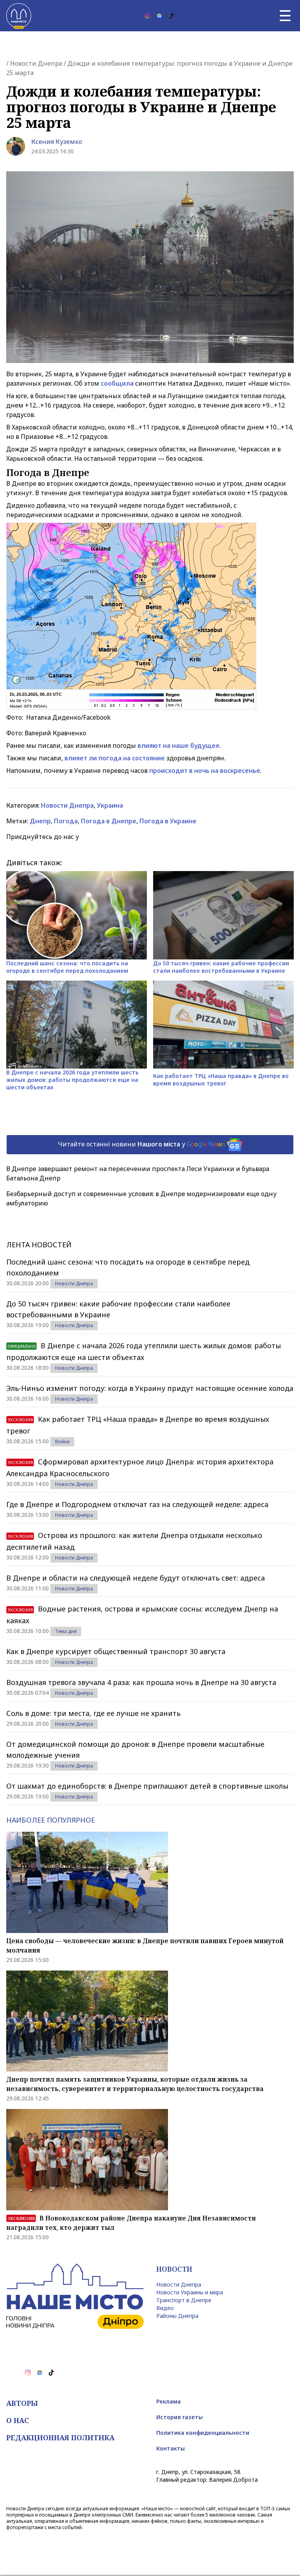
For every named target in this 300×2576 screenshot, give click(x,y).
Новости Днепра (36, 63)
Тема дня (66, 1631)
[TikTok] (171, 16)
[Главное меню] (285, 16)
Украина (110, 805)
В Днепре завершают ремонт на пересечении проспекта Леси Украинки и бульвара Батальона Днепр (138, 1173)
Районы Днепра (177, 2316)
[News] (159, 16)
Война (62, 1442)
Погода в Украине (168, 821)
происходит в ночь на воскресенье (205, 771)
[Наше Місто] (19, 16)
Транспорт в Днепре (184, 2300)
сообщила (117, 383)
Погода (66, 821)
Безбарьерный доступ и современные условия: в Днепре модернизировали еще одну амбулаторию (141, 1198)
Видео (165, 2308)
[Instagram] (148, 16)
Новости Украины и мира (190, 2292)
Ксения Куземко (57, 142)
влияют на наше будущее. (179, 745)
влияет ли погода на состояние (115, 758)
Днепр (40, 821)
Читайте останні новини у (142, 1144)
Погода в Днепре (109, 821)
